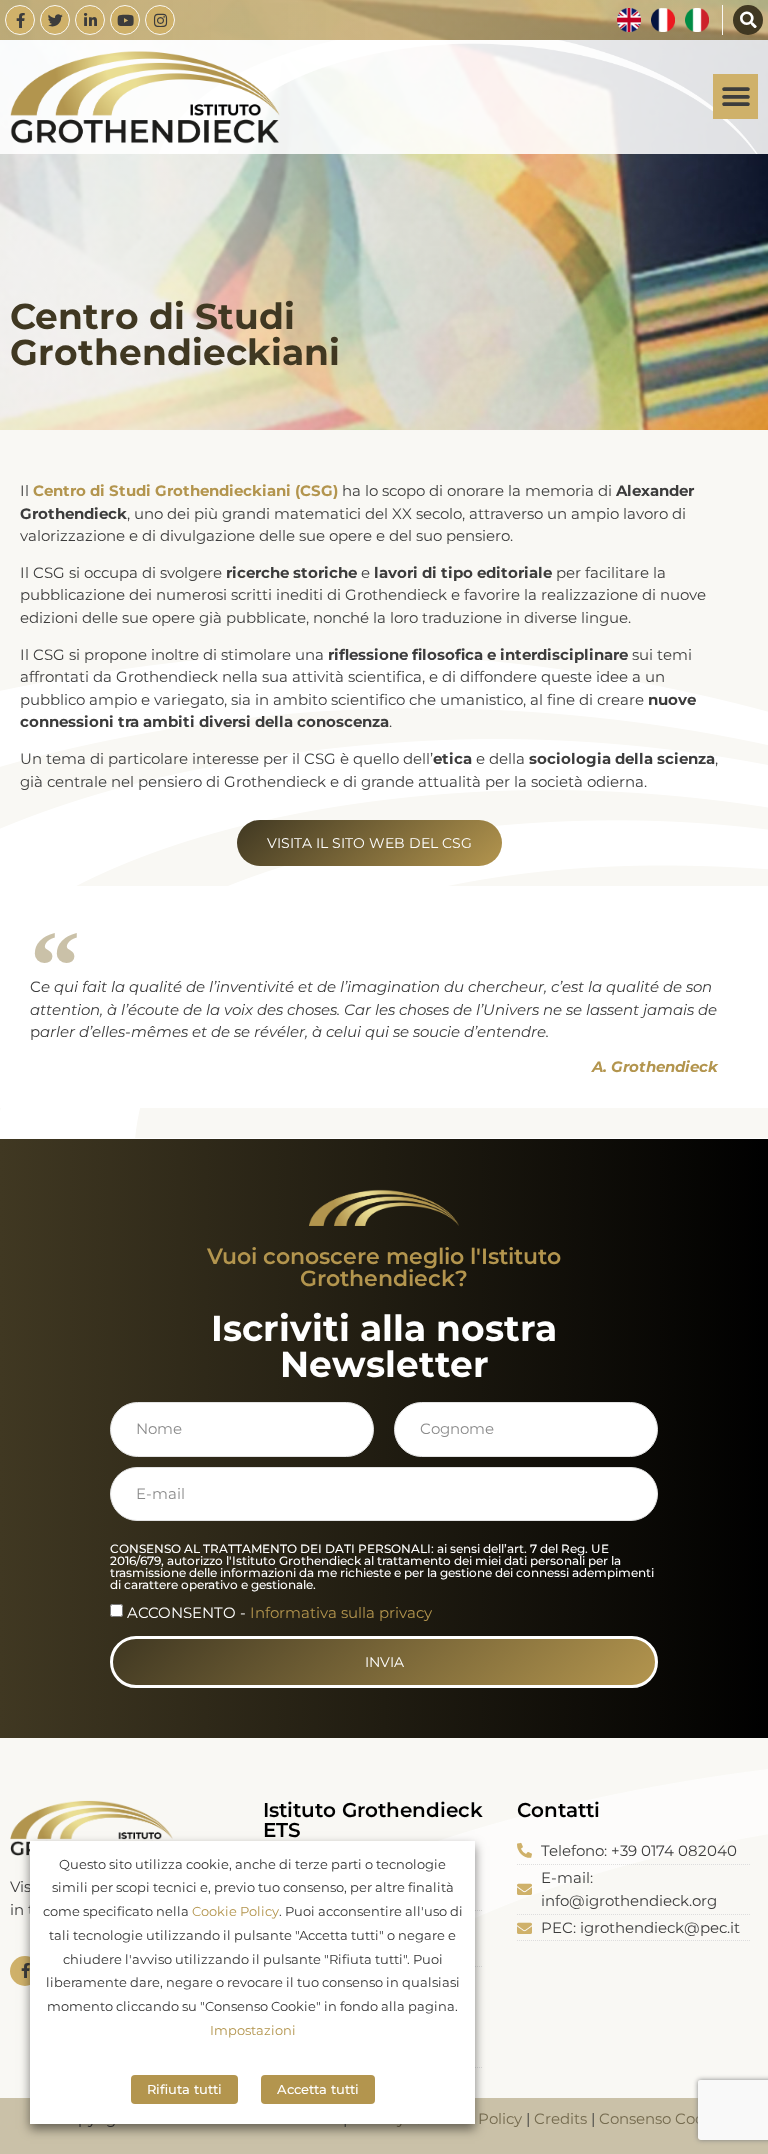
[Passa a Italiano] (697, 20)
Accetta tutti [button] (318, 2089)
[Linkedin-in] (90, 20)
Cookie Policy (235, 1911)
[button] (748, 20)
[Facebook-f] (20, 20)
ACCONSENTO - (279, 1612)
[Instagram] (160, 20)
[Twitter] (55, 20)
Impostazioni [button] (253, 2030)
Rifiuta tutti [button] (184, 2089)
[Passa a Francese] (663, 20)
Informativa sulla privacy (341, 1612)
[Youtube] (125, 20)
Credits (560, 2118)
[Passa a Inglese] (629, 20)
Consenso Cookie (662, 2118)
